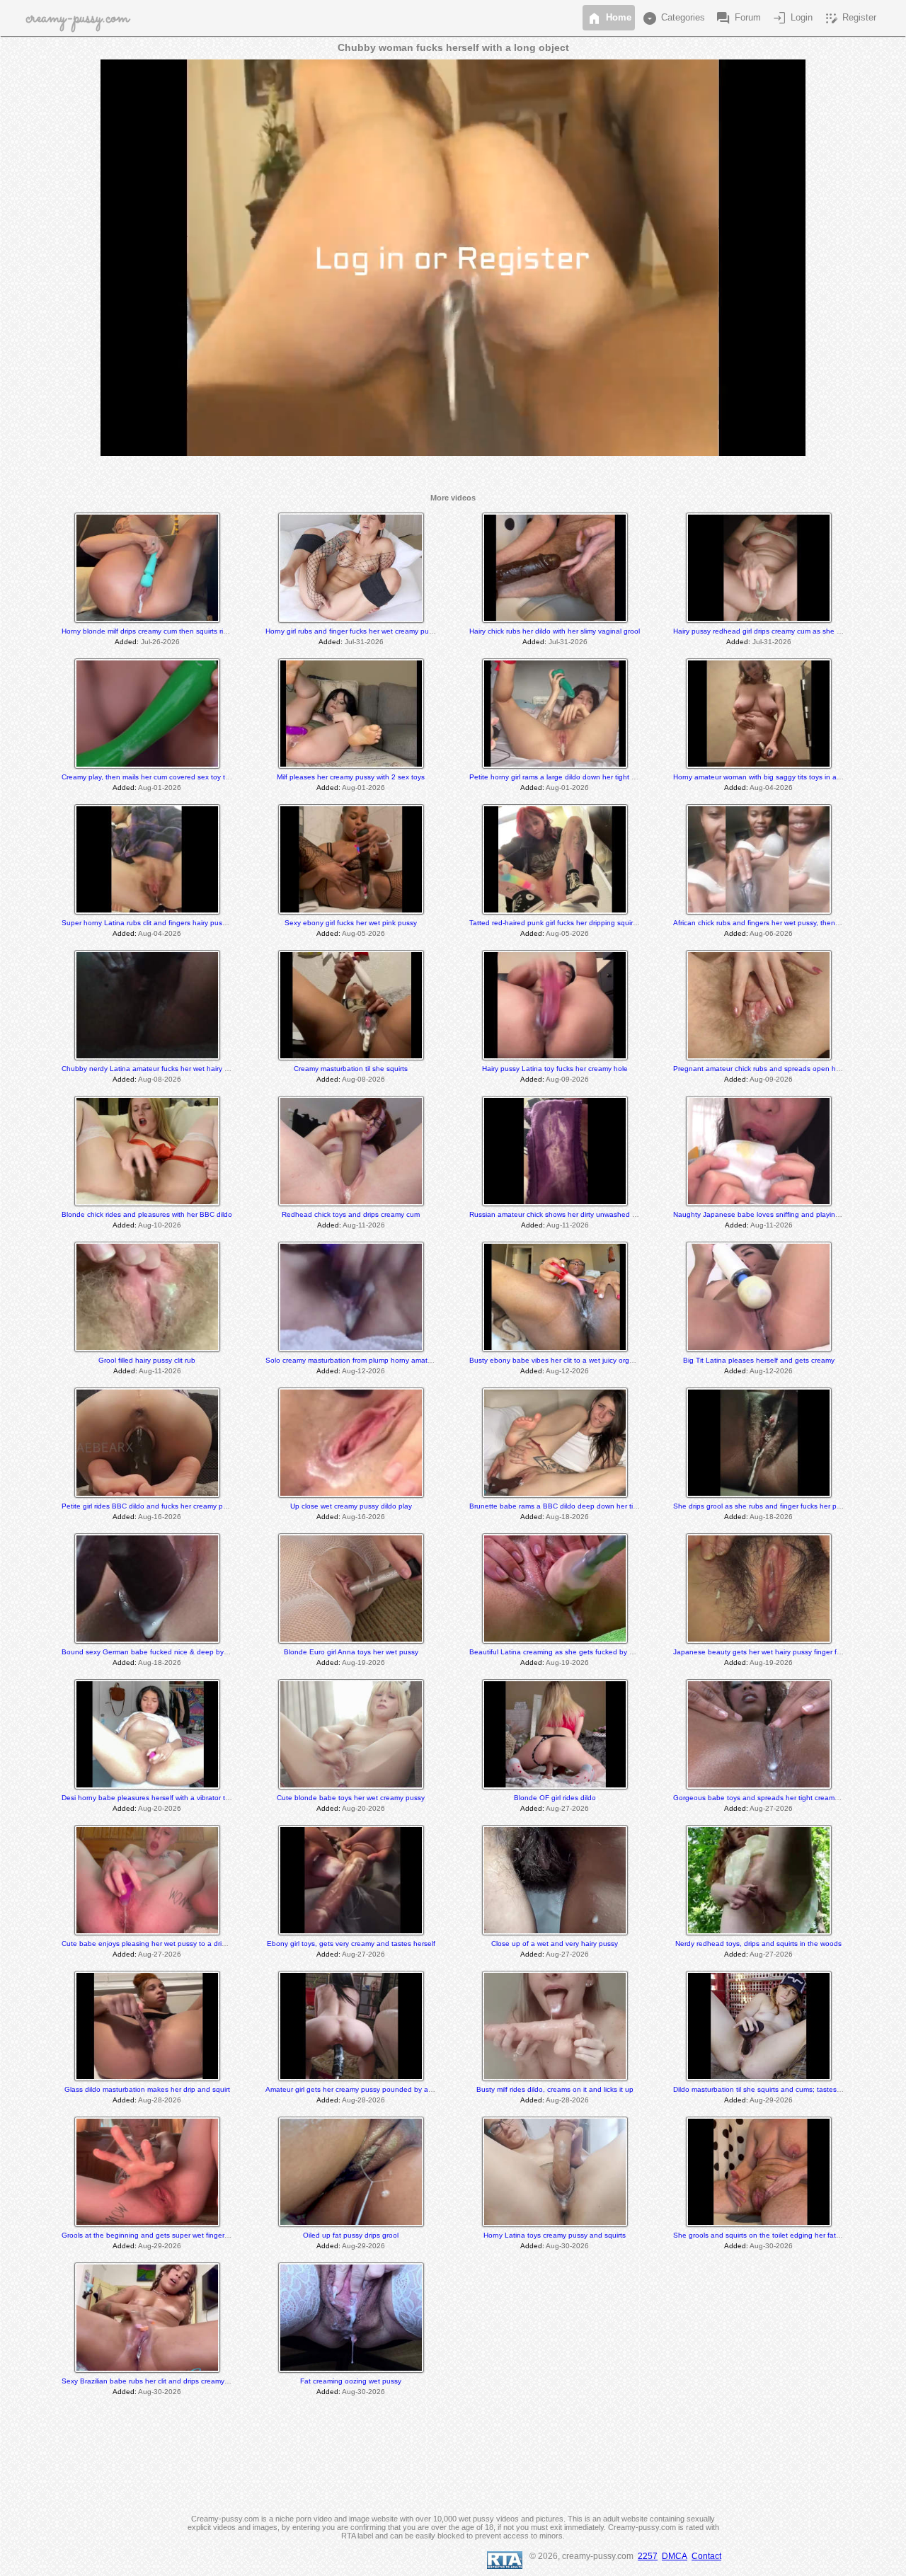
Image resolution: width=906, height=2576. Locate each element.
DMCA (675, 2556)
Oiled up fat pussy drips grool (351, 2235)
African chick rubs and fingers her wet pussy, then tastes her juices (782, 923)
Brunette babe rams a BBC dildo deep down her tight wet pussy (574, 1506)
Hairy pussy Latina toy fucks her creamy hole (555, 1069)
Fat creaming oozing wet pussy (351, 2381)
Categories (673, 18)
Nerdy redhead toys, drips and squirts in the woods (758, 1944)
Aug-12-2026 (363, 1371)
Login (792, 18)
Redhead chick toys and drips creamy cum (351, 1214)
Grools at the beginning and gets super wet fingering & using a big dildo (179, 2235)
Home (609, 18)
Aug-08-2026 (160, 1079)
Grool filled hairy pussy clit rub (147, 1360)
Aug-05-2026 (363, 933)
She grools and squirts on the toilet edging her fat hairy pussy (774, 2235)
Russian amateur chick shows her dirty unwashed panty (560, 1214)
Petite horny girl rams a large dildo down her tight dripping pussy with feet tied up (601, 777)
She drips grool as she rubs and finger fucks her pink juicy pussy (778, 1506)
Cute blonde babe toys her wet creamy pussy (351, 1798)
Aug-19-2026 (363, 1662)
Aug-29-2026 (771, 2100)
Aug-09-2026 (567, 1079)
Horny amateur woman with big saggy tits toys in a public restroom (781, 777)
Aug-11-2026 (364, 1225)
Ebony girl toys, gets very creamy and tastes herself (351, 1944)
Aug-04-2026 (771, 788)
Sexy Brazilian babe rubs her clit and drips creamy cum (151, 2381)
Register (849, 18)
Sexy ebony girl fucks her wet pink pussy (351, 923)
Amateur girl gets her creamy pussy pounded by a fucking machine (374, 2089)
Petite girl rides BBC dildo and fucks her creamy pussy (150, 1506)
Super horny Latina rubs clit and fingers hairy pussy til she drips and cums (182, 923)
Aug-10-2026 (160, 1225)
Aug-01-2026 (160, 788)
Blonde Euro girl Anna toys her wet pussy (351, 1652)
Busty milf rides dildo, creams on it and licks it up (555, 2089)
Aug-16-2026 (160, 1517)
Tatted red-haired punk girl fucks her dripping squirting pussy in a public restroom (601, 923)
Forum (738, 18)
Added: (127, 642)
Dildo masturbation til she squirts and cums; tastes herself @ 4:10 (780, 2089)
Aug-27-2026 (567, 1808)
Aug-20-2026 (160, 1808)
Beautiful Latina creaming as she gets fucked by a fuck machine (574, 1652)
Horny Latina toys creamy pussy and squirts (555, 2235)
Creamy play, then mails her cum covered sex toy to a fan (155, 777)
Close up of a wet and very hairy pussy (555, 1944)
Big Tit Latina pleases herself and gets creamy (759, 1360)
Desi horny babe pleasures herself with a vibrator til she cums (161, 1798)
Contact (706, 2556)
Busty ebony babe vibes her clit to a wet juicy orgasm (556, 1360)
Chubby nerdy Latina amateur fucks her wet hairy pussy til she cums (173, 1069)
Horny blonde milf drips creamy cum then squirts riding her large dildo (174, 631)
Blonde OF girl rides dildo (555, 1798)
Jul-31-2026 (364, 642)
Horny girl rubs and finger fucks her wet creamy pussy (352, 631)
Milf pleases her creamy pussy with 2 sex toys (351, 777)
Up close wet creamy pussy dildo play (351, 1506)
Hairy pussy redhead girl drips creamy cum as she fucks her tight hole (786, 631)
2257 (648, 2556)
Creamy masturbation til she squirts (351, 1069)
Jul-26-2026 (160, 642)
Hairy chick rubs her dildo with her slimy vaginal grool (555, 631)
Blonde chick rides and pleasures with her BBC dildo (147, 1214)
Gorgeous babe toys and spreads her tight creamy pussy (766, 1798)
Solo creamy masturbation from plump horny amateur (352, 1360)
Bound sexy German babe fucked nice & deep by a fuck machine (168, 1652)
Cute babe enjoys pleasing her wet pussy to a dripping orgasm (164, 1944)
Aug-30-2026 (567, 2246)
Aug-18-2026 (567, 1517)
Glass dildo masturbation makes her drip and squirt (147, 2089)
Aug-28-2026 (160, 2100)
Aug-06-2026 (771, 933)
